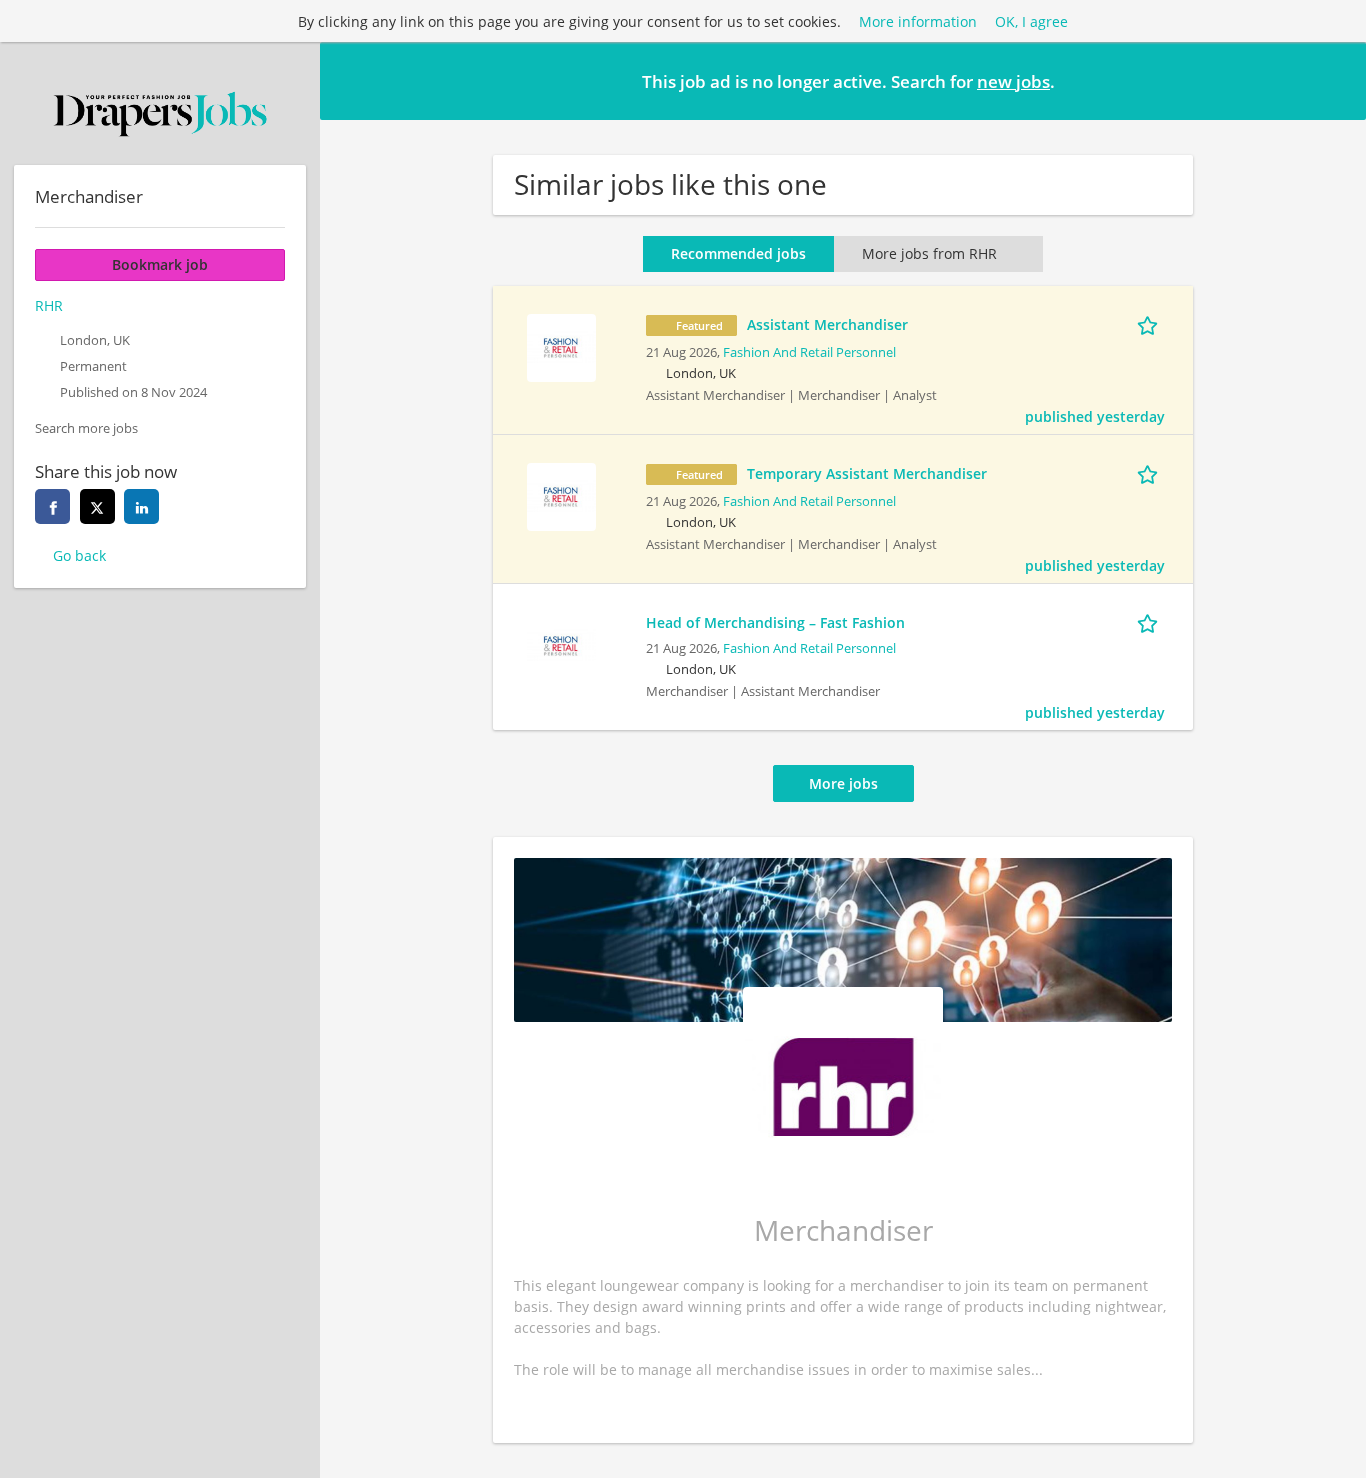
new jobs (1013, 81)
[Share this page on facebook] (52, 506)
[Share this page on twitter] (97, 506)
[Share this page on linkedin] (141, 506)
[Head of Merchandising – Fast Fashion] (561, 643)
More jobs (843, 783)
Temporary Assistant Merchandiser (867, 473)
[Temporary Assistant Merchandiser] (561, 494)
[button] (1335, 80)
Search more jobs (86, 428)
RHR (49, 305)
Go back (79, 555)
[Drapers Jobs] (160, 114)
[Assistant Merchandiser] (561, 345)
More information (918, 21)
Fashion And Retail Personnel (809, 352)
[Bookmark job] (1151, 324)
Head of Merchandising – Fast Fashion (775, 622)
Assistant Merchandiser (827, 324)
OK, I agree (1031, 21)
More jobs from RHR (929, 253)
